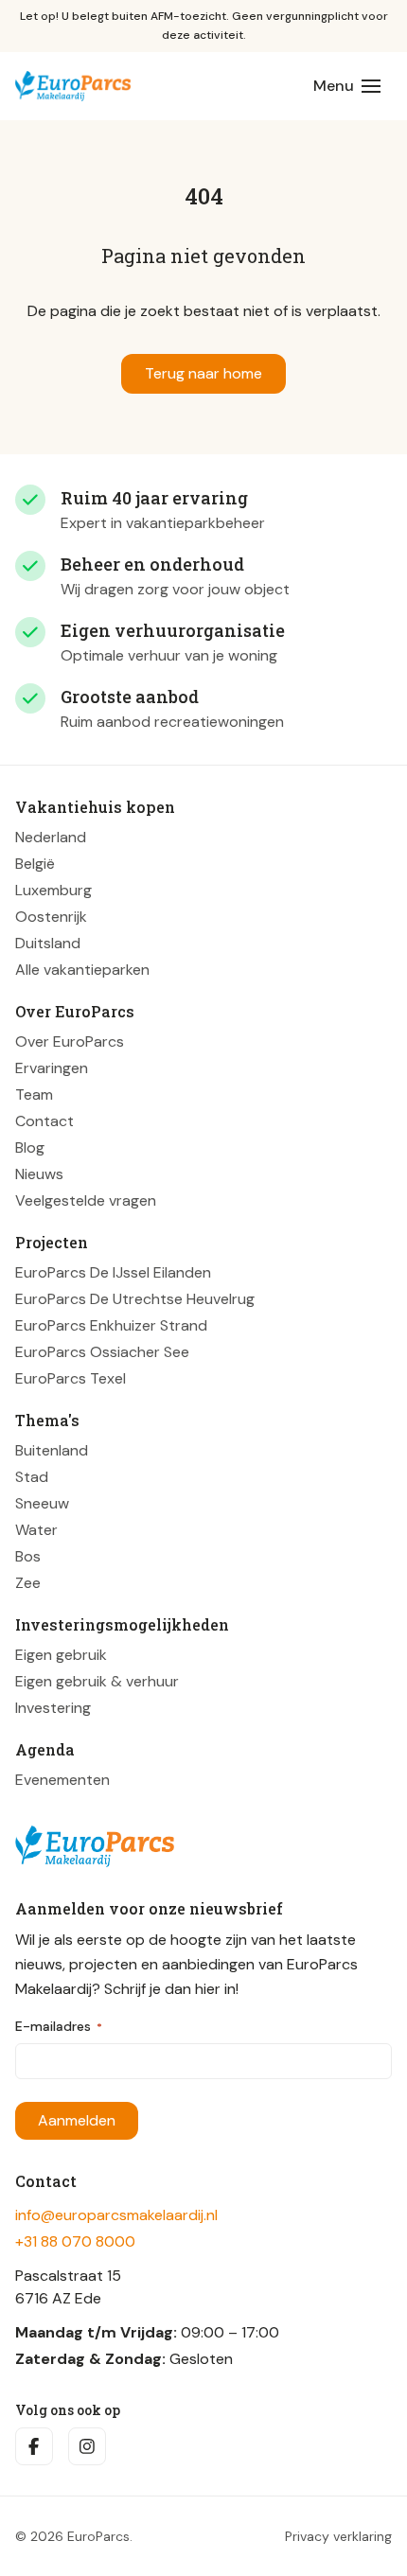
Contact (44, 1121)
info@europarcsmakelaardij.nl (116, 2215)
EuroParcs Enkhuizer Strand (111, 1325)
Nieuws (39, 1174)
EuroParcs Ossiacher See (102, 1352)
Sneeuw (42, 1503)
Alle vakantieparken (82, 970)
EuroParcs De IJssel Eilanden (113, 1272)
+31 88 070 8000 (75, 2241)
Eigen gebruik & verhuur (97, 1681)
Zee (28, 1583)
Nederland (51, 837)
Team (34, 1094)
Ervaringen (52, 1068)
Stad (32, 1477)
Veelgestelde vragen (86, 1200)
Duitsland (48, 943)
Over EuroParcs (70, 1041)
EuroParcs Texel (71, 1378)
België (35, 864)
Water (36, 1530)
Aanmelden (77, 2120)
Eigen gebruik (61, 1655)
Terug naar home (203, 373)
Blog (30, 1147)
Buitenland (52, 1450)
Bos (28, 1556)
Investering (53, 1708)
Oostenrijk (51, 917)
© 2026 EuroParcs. (74, 2536)
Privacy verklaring (338, 2536)
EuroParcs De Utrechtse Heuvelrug (135, 1299)
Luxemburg (53, 890)
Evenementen (62, 1780)
